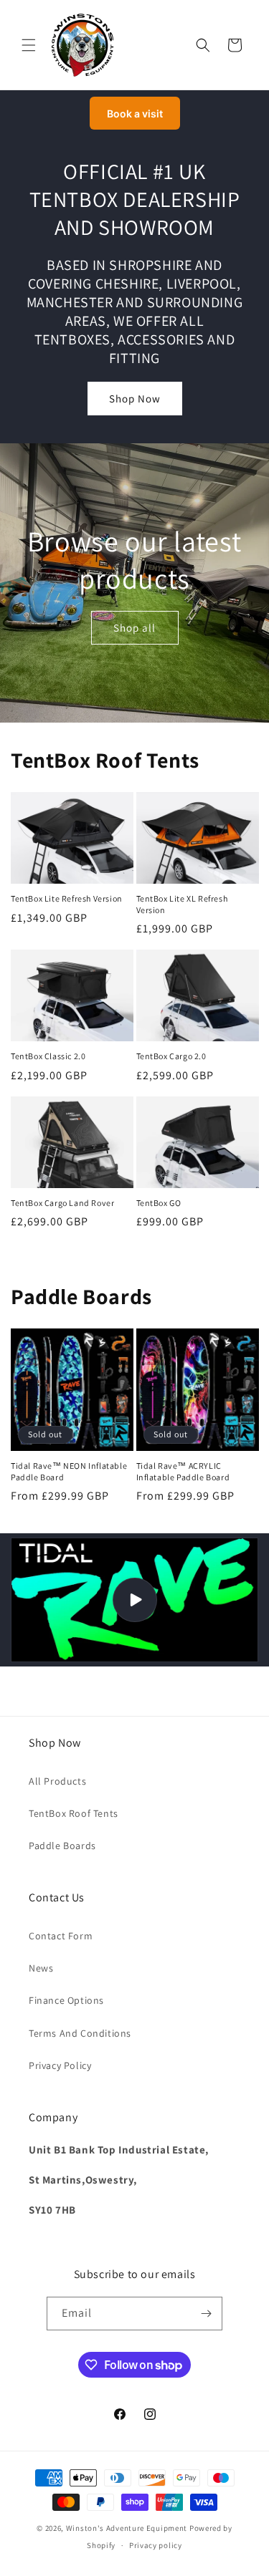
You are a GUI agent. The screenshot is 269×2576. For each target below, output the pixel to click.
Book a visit (135, 114)
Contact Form (61, 1936)
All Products (57, 1781)
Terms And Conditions (80, 2033)
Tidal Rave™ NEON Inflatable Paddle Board (69, 1471)
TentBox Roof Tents (74, 1813)
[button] (29, 45)
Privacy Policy (60, 2065)
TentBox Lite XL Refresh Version (182, 904)
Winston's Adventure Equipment (127, 2528)
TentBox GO (159, 1203)
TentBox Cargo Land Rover (62, 1203)
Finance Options (66, 2000)
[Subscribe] (206, 2314)
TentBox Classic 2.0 (48, 1056)
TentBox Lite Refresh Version (67, 898)
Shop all (134, 627)
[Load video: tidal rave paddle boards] (134, 1600)
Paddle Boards (62, 1846)
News (41, 1968)
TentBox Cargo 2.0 (171, 1056)
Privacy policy (156, 2545)
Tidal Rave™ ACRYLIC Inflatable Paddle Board (183, 1471)
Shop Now (135, 399)
